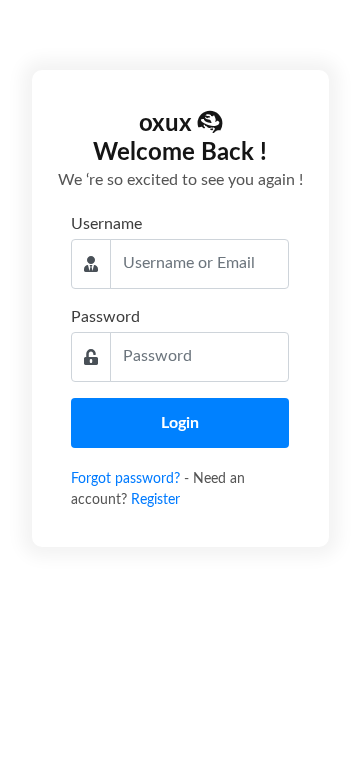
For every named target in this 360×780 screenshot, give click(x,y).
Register (155, 500)
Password (105, 317)
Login (180, 423)
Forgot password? (127, 479)
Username (106, 224)
